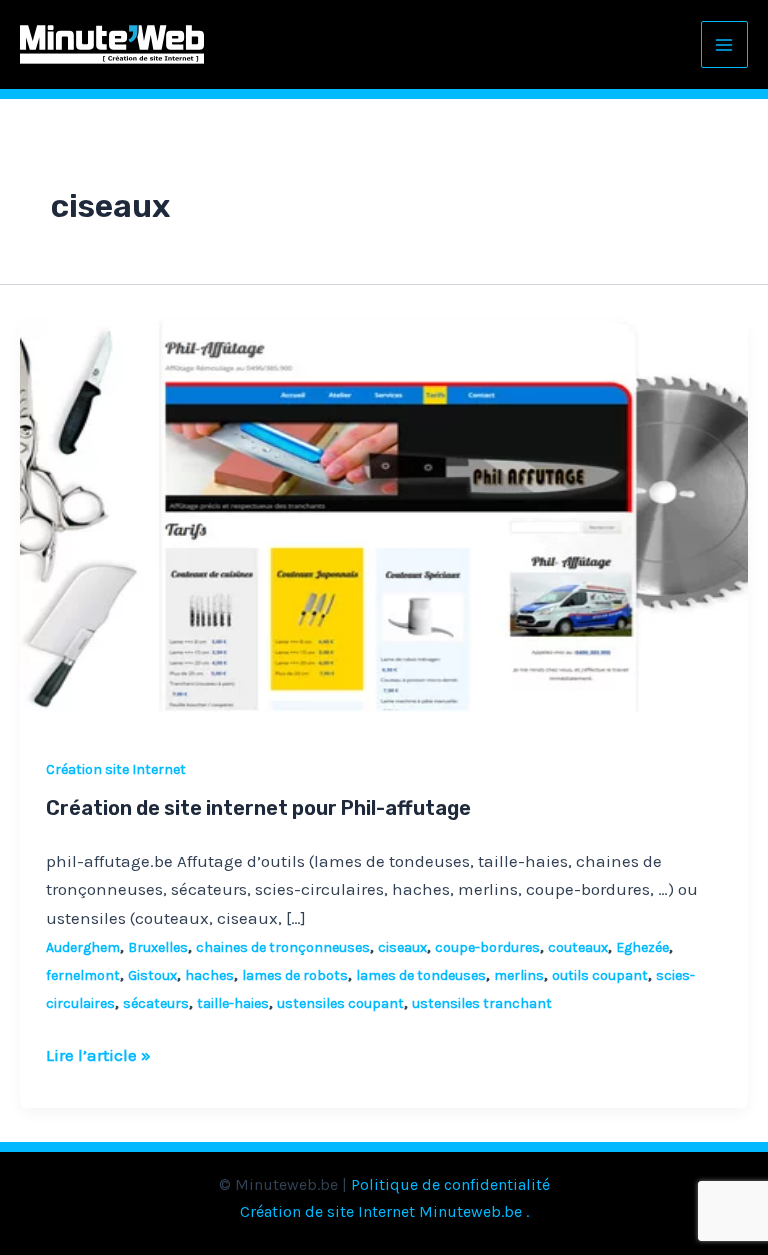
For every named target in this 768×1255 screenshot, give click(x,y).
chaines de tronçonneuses (283, 947)
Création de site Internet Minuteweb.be (381, 1211)
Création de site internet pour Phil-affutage (258, 808)
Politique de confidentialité (450, 1184)
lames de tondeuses (421, 975)
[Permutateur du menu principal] (725, 45)
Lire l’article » (98, 1053)
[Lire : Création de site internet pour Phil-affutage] (384, 522)
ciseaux (402, 947)
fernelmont (83, 975)
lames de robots (295, 975)
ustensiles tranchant (482, 1003)
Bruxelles (158, 947)
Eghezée (642, 947)
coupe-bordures (487, 947)
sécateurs (156, 1003)
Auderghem (83, 947)
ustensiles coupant (340, 1003)
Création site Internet (116, 769)
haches (209, 975)
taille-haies (233, 1003)
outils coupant (600, 975)
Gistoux (152, 975)
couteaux (578, 947)
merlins (519, 975)
